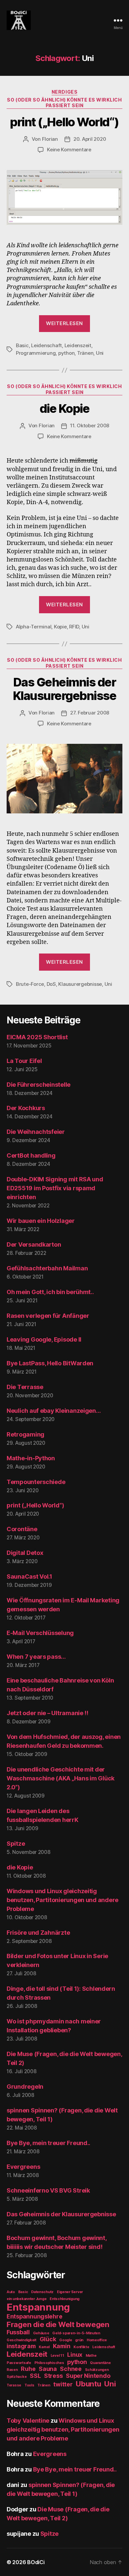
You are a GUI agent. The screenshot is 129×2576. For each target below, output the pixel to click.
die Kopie (65, 409)
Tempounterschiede (36, 1482)
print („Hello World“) (64, 122)
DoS (51, 984)
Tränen (85, 353)
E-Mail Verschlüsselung (40, 1633)
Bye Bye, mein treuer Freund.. (48, 2143)
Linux (75, 2355)
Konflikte (81, 2347)
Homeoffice (97, 2340)
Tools (29, 2385)
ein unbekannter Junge (26, 2299)
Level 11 (57, 2356)
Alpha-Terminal (34, 627)
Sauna (48, 2369)
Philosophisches (49, 2363)
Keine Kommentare (69, 150)
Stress (53, 2376)
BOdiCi (36, 2562)
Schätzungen (97, 2370)
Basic (22, 345)
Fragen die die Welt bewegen (58, 2324)
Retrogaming (25, 1434)
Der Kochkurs (26, 1108)
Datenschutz (42, 2292)
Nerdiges (64, 92)
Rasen (12, 2370)
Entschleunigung (64, 2299)
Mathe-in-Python (31, 1458)
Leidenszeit (78, 345)
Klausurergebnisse (80, 984)
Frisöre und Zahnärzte (38, 1933)
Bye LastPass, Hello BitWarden (50, 1363)
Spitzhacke (17, 2377)
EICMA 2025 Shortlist (37, 1037)
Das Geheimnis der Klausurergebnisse (65, 689)
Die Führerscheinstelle (39, 1085)
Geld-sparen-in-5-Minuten (76, 2333)
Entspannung (38, 2307)
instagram (21, 2346)
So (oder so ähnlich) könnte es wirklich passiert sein (64, 103)
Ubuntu (88, 2384)
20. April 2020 (90, 139)
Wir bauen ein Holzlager (41, 1221)
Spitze (16, 1844)
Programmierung (36, 353)
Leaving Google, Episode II (44, 1339)
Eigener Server (70, 2292)
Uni (100, 353)
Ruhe (28, 2369)
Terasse (14, 2385)
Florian (50, 139)
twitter (63, 2384)
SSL (35, 2376)
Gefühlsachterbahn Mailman (47, 1268)
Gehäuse (41, 2333)
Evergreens (23, 2167)
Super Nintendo (88, 2376)
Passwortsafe (19, 2363)
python (66, 353)
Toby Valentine (28, 2421)
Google (65, 2340)
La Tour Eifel (24, 1061)
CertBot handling (31, 1155)
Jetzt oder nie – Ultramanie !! (47, 1713)
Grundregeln (25, 2087)
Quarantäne (100, 2363)
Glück (48, 2339)
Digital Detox (25, 1553)
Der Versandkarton (34, 1244)
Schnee (71, 2369)
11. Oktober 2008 (90, 425)
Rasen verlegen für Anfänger (48, 1316)
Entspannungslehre (34, 2316)
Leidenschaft (46, 345)
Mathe (91, 2356)
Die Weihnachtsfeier (36, 1132)
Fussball (18, 2332)
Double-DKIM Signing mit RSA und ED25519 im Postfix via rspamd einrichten (55, 1188)
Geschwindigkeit (21, 2340)
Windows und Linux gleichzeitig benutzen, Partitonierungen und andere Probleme (63, 1900)
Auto (11, 2292)
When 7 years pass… (36, 1657)
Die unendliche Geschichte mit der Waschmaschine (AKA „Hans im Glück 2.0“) (61, 1778)
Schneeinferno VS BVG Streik (48, 2190)
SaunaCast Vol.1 (29, 1576)
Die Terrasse (25, 1387)
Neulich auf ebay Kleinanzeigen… (54, 1411)
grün (79, 2340)
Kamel (44, 2347)
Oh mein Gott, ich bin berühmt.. (50, 1292)
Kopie (60, 627)
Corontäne (22, 1529)
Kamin (62, 2346)
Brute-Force (30, 984)
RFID (74, 627)
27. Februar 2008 (90, 713)
